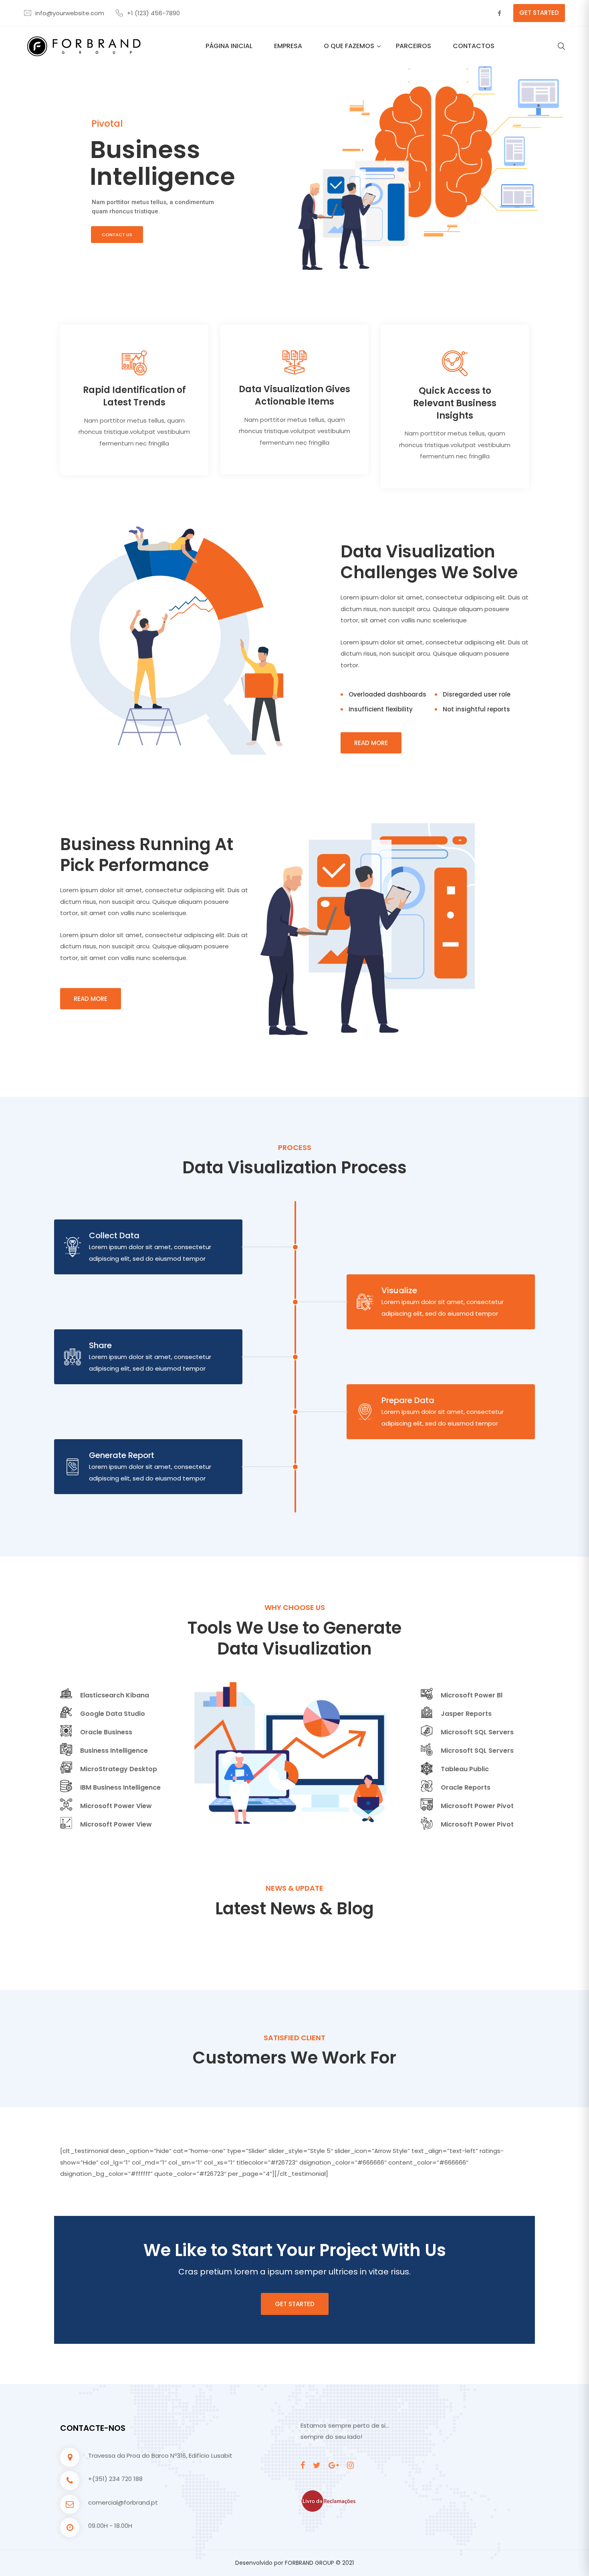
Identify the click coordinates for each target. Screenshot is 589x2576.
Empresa (288, 46)
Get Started (295, 2304)
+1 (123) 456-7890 (153, 13)
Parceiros (414, 46)
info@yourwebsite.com (70, 13)
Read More (371, 743)
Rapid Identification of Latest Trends (134, 396)
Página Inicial (229, 46)
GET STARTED (539, 13)
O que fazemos (349, 46)
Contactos (474, 46)
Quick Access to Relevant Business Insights (455, 403)
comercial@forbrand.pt (123, 2502)
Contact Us (117, 235)
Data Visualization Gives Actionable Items (294, 395)
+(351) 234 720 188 (115, 2479)
